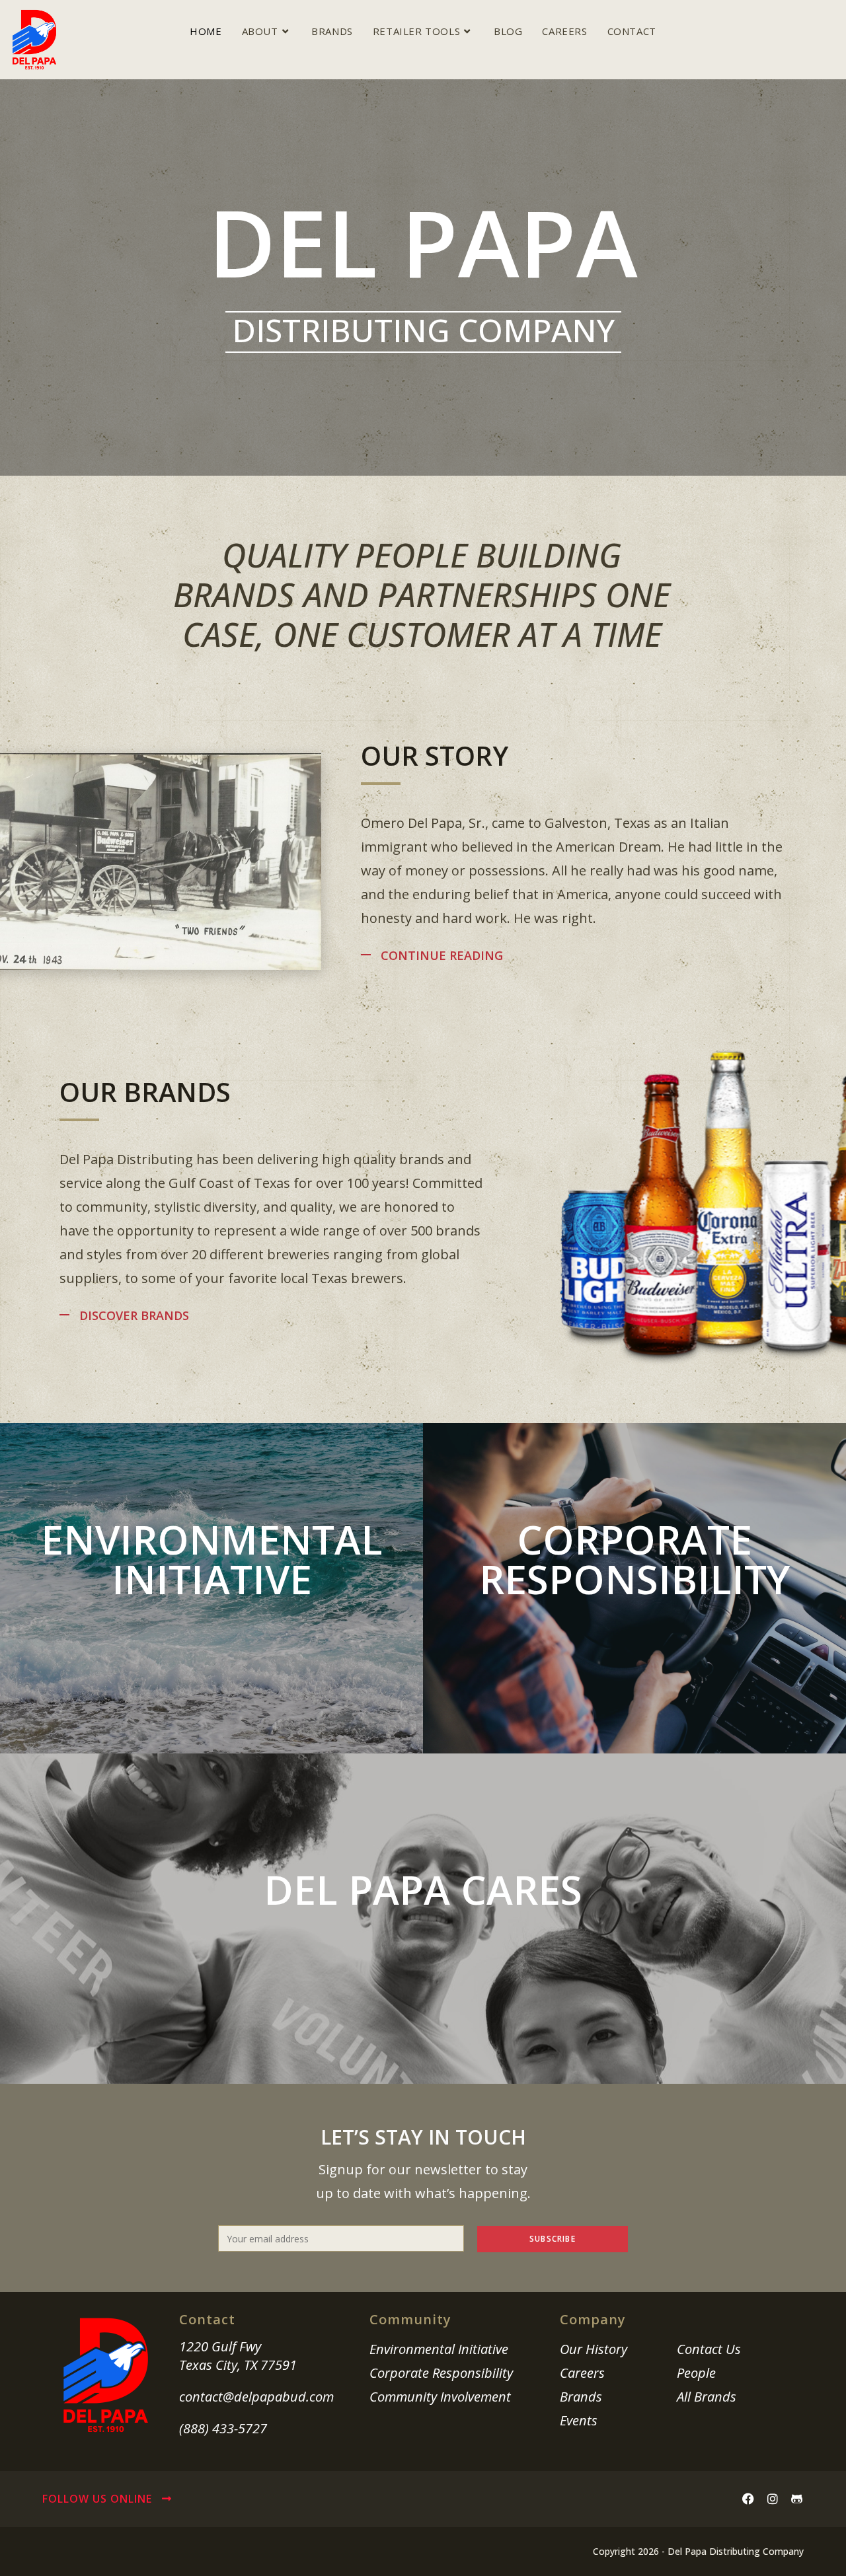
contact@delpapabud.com (256, 2397)
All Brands (707, 2397)
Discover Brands (134, 1315)
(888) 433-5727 (223, 2428)
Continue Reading (442, 955)
